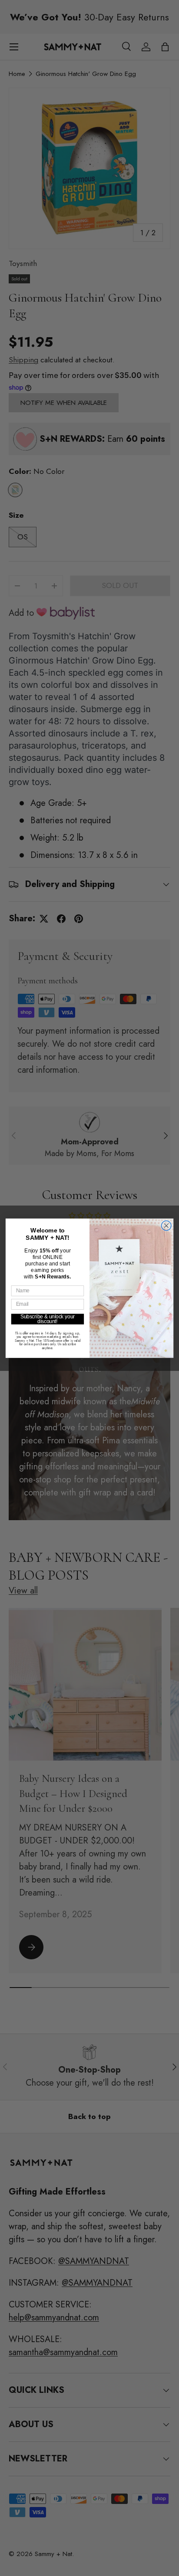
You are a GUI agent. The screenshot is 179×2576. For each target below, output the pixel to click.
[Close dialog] (166, 1226)
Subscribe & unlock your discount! (48, 1319)
